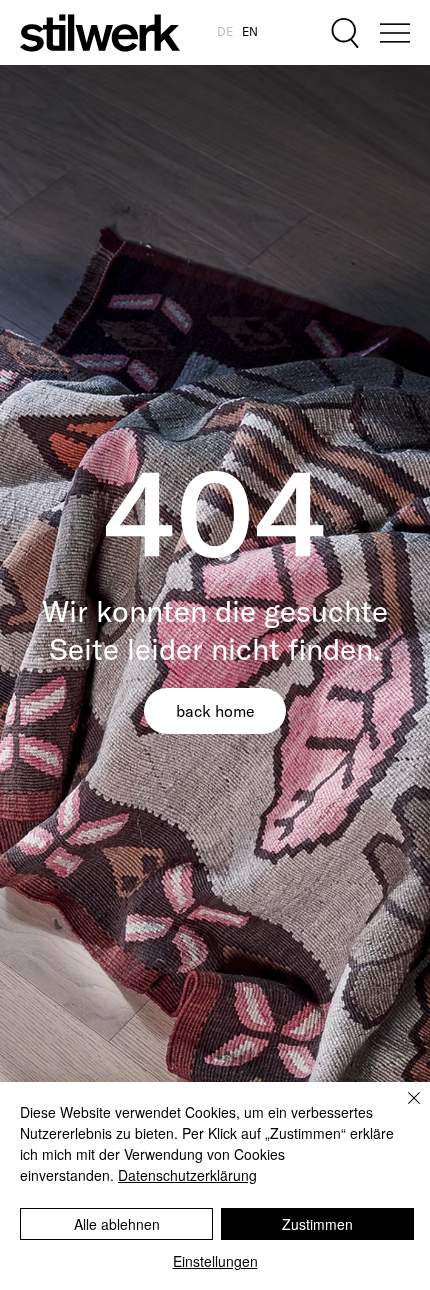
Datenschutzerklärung (187, 1175)
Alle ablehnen (117, 1224)
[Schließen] (402, 1110)
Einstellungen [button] (215, 1261)
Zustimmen (317, 1224)
